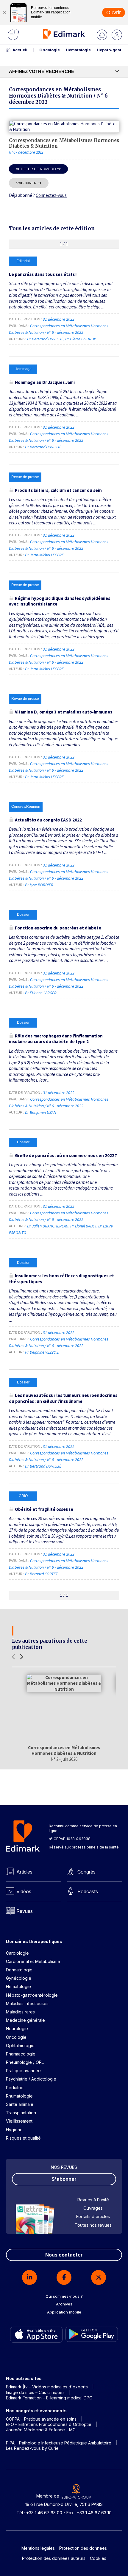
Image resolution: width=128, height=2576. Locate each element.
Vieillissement (19, 2121)
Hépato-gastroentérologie (32, 1995)
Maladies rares (20, 2012)
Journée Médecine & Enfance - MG (41, 2430)
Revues (25, 1911)
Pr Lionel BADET (83, 1226)
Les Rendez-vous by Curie (32, 2448)
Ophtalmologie (20, 2045)
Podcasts (88, 1891)
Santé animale (20, 2104)
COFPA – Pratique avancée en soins (41, 2419)
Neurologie (17, 2028)
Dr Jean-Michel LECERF (44, 555)
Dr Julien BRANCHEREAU (48, 1226)
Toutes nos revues (93, 2225)
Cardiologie (17, 1953)
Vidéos (24, 1891)
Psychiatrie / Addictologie (31, 2079)
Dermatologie (19, 1970)
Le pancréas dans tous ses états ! (43, 274)
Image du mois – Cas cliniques (35, 2392)
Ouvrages (93, 2208)
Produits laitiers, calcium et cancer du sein (58, 490)
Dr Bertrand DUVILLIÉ (45, 339)
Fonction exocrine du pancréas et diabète (58, 928)
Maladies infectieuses (27, 2003)
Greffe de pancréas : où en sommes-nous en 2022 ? (66, 1155)
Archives (64, 2304)
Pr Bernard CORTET (41, 1574)
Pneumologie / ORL (25, 2062)
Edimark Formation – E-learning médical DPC (49, 2398)
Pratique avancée (23, 2071)
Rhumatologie (19, 2096)
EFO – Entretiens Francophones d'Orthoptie (49, 2424)
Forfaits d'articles (93, 2216)
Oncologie (50, 50)
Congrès (86, 1872)
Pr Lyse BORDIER (39, 885)
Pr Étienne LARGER (41, 993)
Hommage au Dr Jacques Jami (45, 382)
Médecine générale (25, 2020)
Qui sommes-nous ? (64, 2296)
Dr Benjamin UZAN (41, 1112)
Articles (24, 1872)
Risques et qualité (23, 2138)
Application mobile (64, 2312)
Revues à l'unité (93, 2200)
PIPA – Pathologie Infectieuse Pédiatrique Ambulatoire (59, 2443)
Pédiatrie (15, 2088)
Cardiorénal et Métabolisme (33, 1961)
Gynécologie (19, 1978)
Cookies (98, 2558)
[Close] (4, 13)
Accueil (20, 50)
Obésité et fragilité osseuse (44, 1509)
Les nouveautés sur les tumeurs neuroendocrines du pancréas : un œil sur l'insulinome (63, 1398)
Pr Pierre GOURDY (80, 339)
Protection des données (83, 2548)
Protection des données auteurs (54, 2558)
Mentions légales (38, 2548)
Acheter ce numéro (36, 169)
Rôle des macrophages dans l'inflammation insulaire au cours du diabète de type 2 (56, 1039)
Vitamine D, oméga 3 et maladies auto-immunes (64, 712)
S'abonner (26, 183)
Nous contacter (64, 2255)
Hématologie (78, 50)
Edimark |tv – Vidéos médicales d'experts (47, 2387)
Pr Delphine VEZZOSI (42, 1352)
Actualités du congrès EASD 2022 (48, 820)
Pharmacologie (21, 2054)
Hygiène (14, 2130)
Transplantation (21, 2113)
